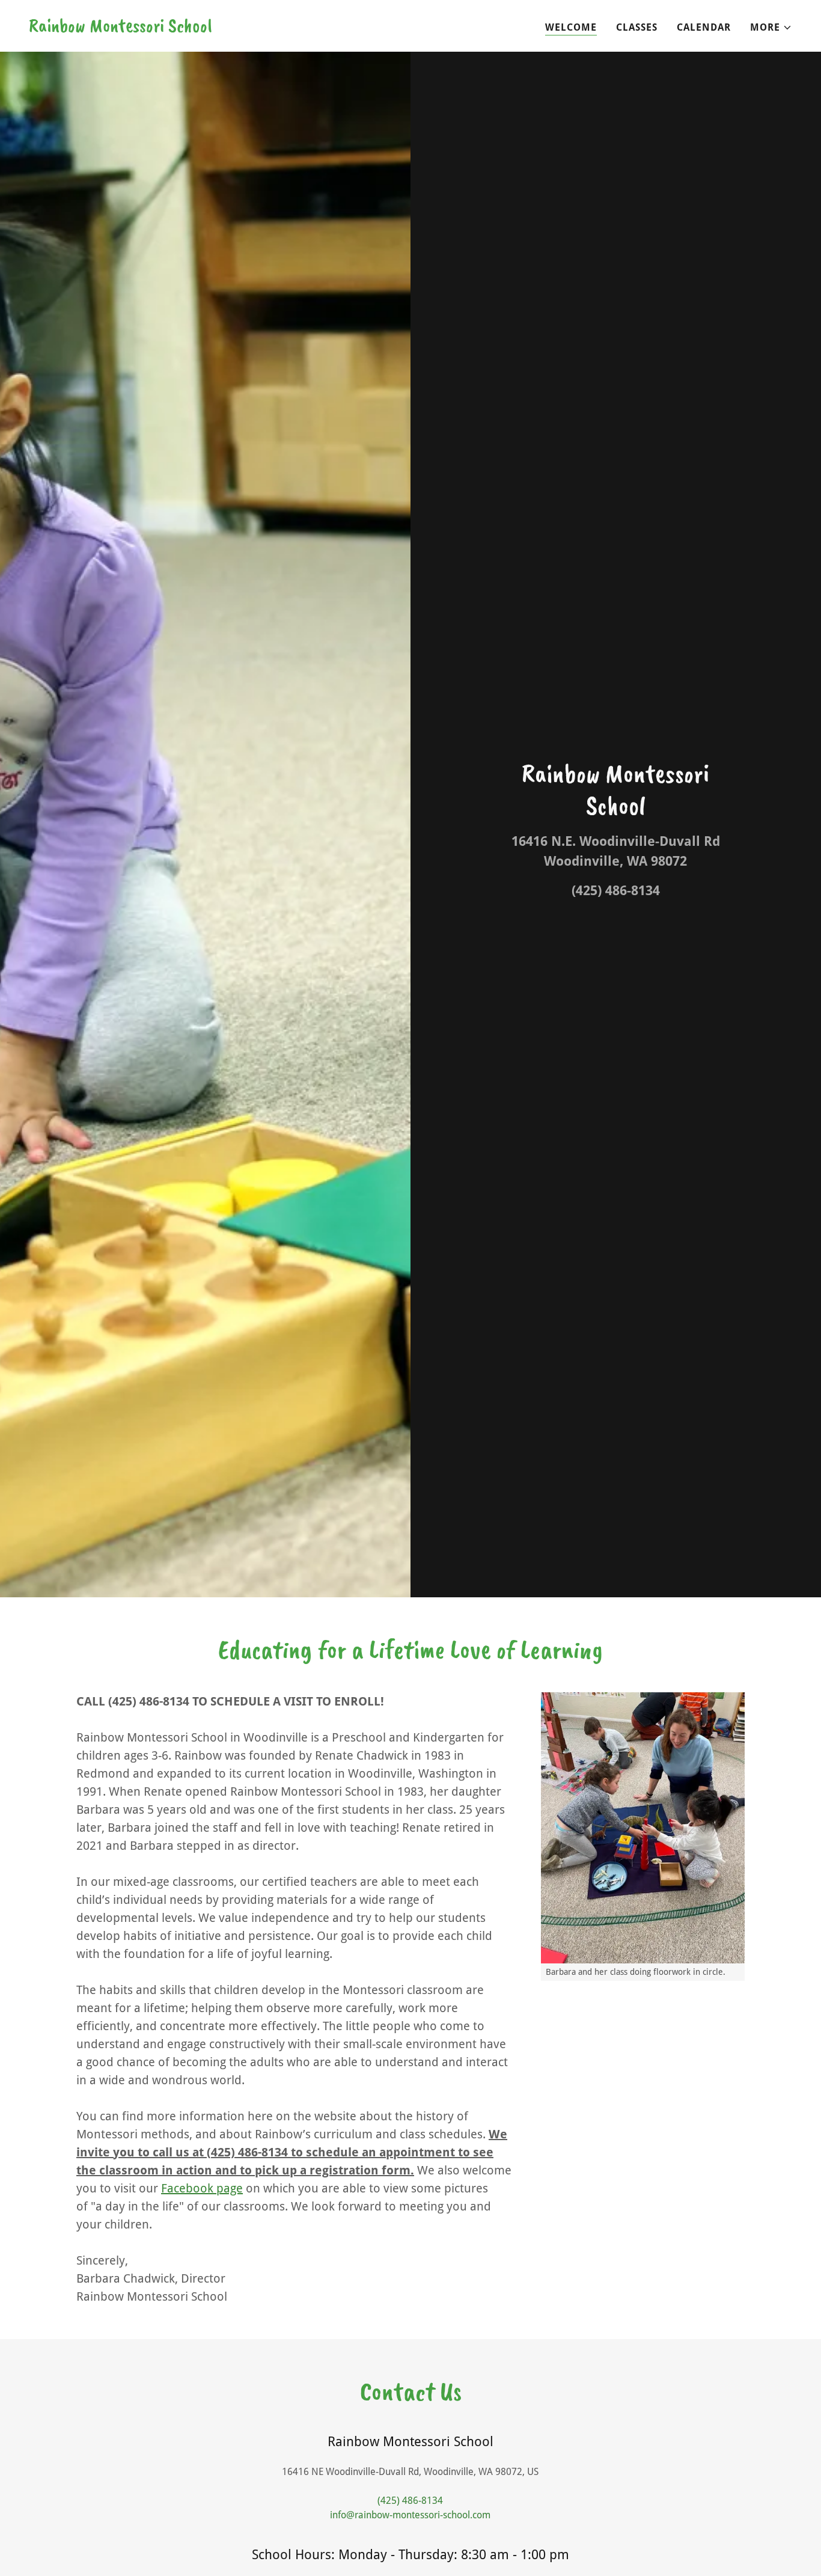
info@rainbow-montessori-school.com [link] (410, 2515)
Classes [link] (637, 27)
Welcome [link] (571, 27)
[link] (121, 29)
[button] (771, 28)
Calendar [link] (704, 27)
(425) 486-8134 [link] (616, 891)
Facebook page (202, 2188)
